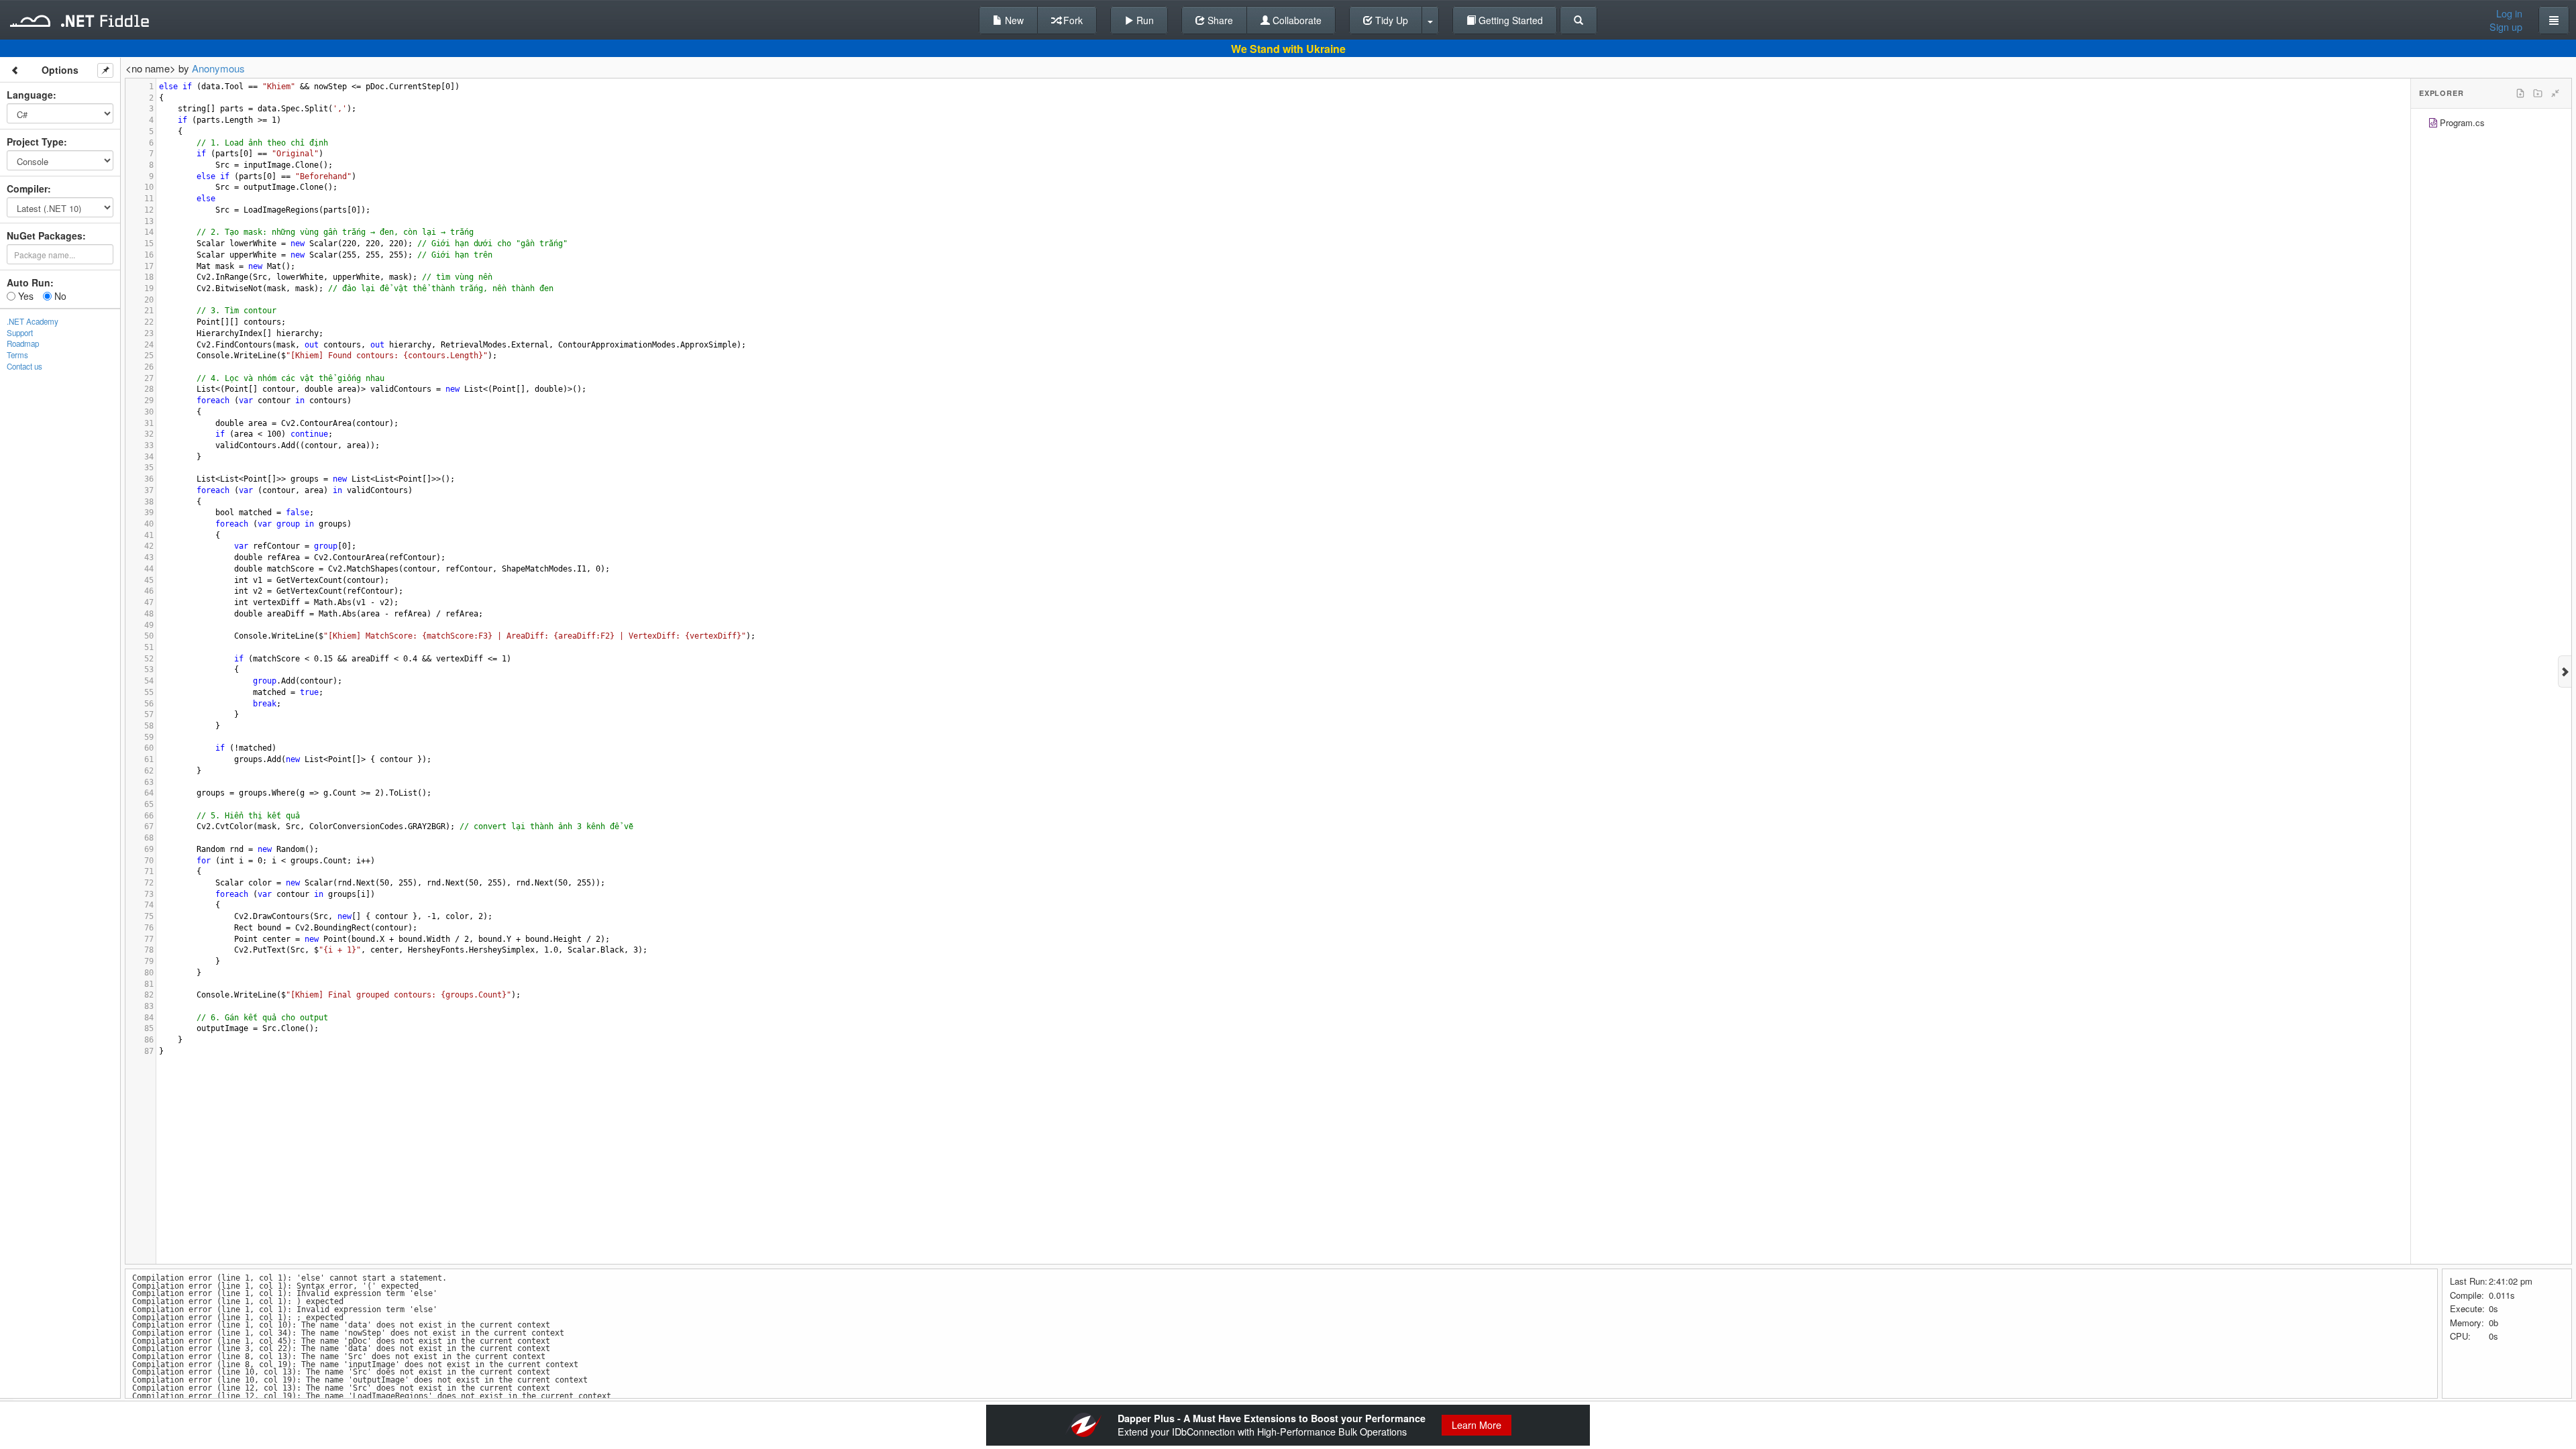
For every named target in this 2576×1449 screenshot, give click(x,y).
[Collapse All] (2555, 93)
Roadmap (23, 343)
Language (30, 95)
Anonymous (218, 68)
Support (20, 333)
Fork (1072, 20)
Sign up (2506, 27)
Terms (17, 355)
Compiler (27, 189)
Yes (24, 296)
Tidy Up (1390, 20)
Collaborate (1296, 20)
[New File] (2520, 93)
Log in (2509, 13)
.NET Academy (33, 321)
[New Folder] (2538, 93)
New (1013, 20)
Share (1219, 20)
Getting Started (1509, 20)
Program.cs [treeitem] (2462, 122)
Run (1144, 20)
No (59, 296)
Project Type (35, 142)
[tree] (2491, 124)
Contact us (24, 366)
